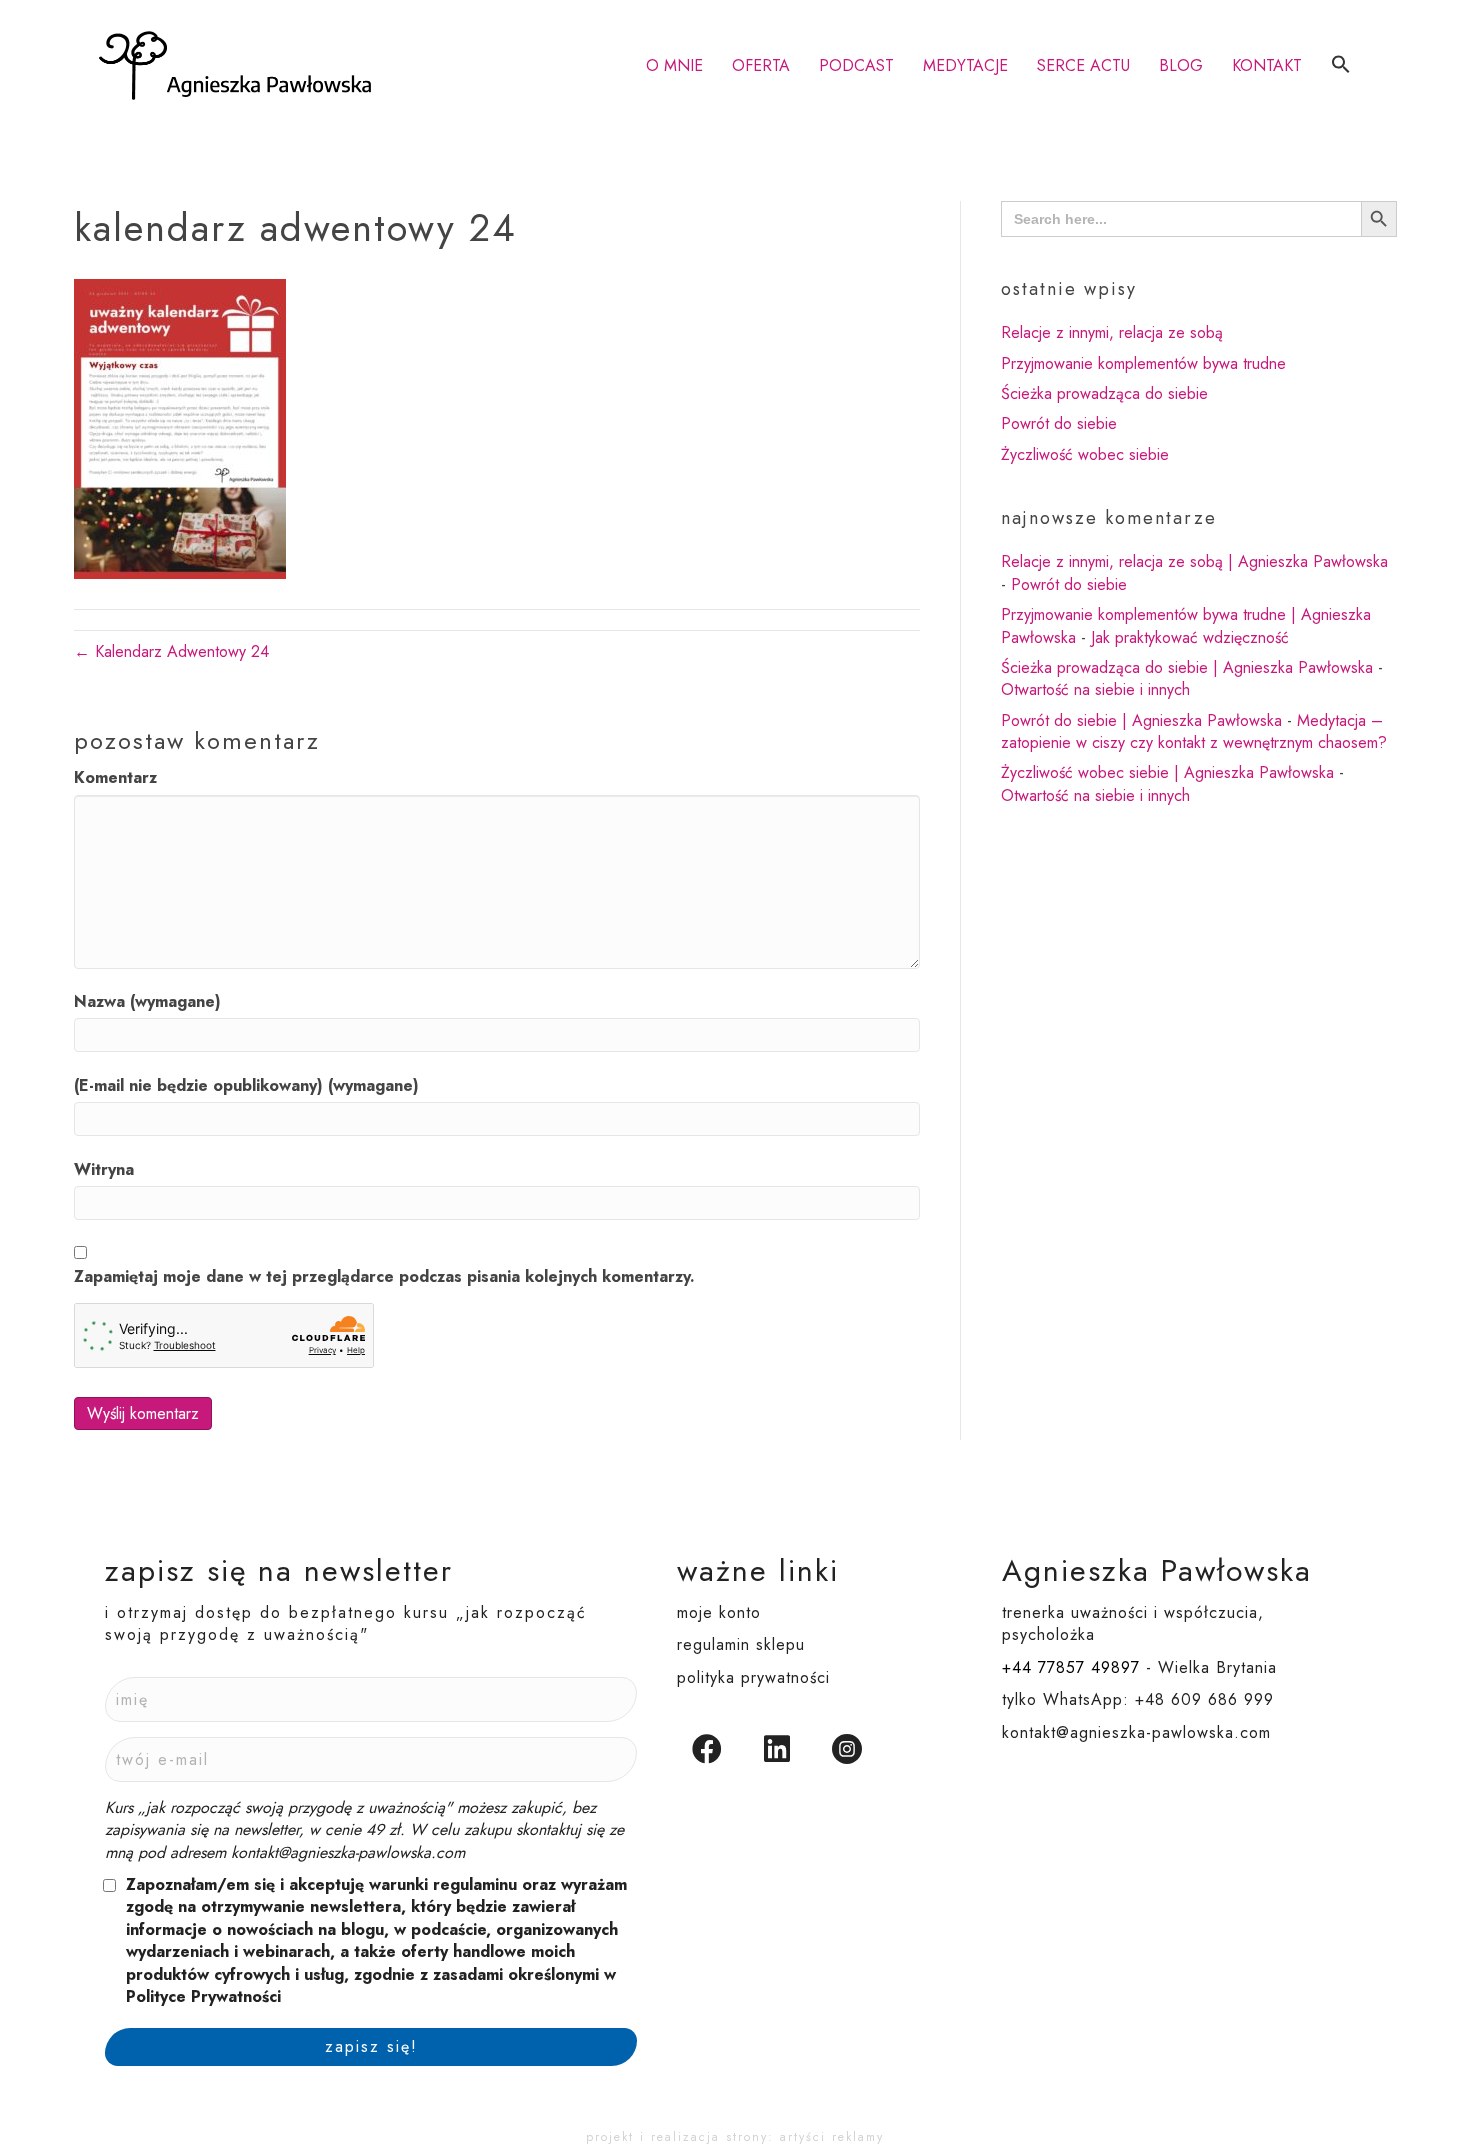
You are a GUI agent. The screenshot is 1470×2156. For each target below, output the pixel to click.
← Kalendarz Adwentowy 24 (171, 651)
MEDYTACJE (965, 65)
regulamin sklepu (741, 1644)
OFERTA (761, 65)
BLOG (1181, 65)
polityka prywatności (753, 1677)
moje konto (719, 1612)
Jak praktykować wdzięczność (1190, 637)
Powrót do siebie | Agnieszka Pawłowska (1141, 720)
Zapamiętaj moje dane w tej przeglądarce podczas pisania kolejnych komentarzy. (384, 1277)
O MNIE (674, 65)
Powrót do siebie (1059, 423)
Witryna (104, 1170)
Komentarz (115, 778)
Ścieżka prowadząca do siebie (1104, 393)
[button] (1341, 65)
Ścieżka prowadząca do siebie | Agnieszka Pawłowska (1187, 667)
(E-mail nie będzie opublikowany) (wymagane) (246, 1086)
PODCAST (856, 65)
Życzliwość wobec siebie (1085, 454)
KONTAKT (1267, 65)
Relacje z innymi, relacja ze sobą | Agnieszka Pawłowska (1194, 561)
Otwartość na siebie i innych (1095, 689)
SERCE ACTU (1083, 65)
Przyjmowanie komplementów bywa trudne (1143, 363)
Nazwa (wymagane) (147, 1002)
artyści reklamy (832, 2137)
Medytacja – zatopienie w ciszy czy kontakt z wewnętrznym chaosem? (1194, 731)
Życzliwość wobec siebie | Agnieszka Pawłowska (1167, 772)
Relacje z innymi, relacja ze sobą (1112, 332)
